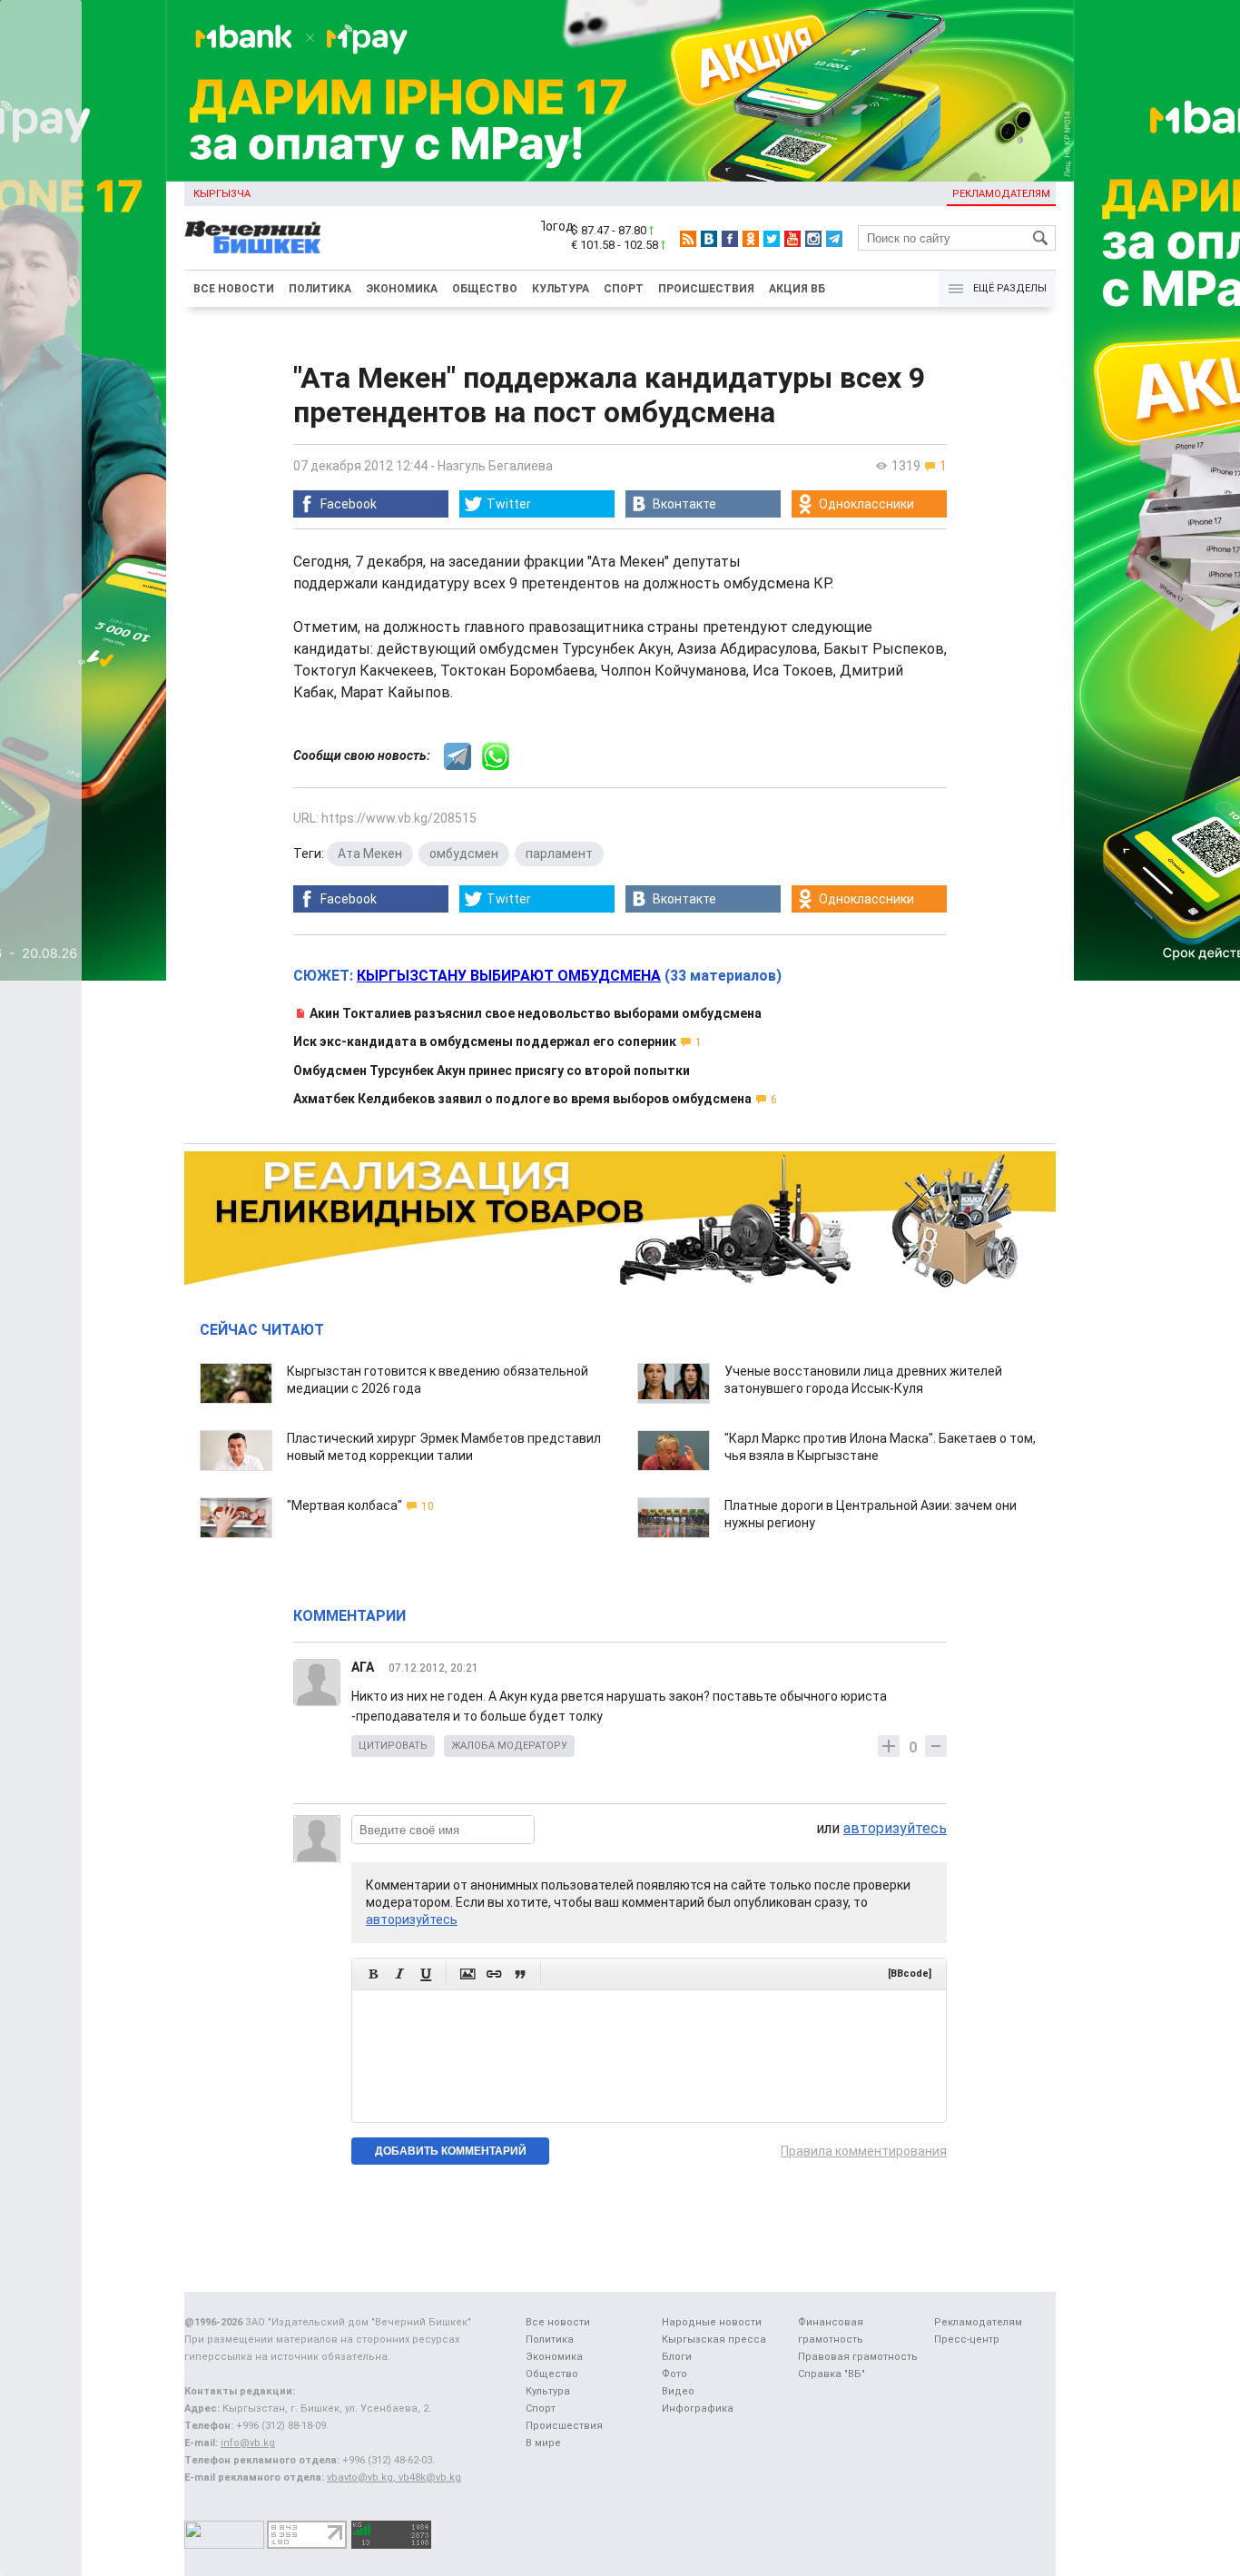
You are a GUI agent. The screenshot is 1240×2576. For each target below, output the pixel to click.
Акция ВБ (797, 289)
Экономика (402, 289)
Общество (485, 289)
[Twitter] (772, 239)
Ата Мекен (370, 854)
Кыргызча (222, 194)
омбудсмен (464, 854)
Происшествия (706, 289)
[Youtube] (792, 239)
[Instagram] (813, 239)
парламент (559, 854)
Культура (561, 289)
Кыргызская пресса (714, 2339)
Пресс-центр (967, 2339)
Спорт (624, 289)
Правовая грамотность (858, 2357)
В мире (543, 2443)
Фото (674, 2374)
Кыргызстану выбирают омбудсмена (509, 976)
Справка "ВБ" (832, 2374)
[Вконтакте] (709, 239)
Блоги (677, 2357)
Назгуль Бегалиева (495, 466)
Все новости (234, 289)
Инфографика (698, 2408)
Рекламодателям (1001, 194)
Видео (678, 2391)
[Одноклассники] (751, 239)
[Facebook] (730, 239)
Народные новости (712, 2322)
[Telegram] (834, 239)
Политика (320, 289)
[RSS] (688, 239)
